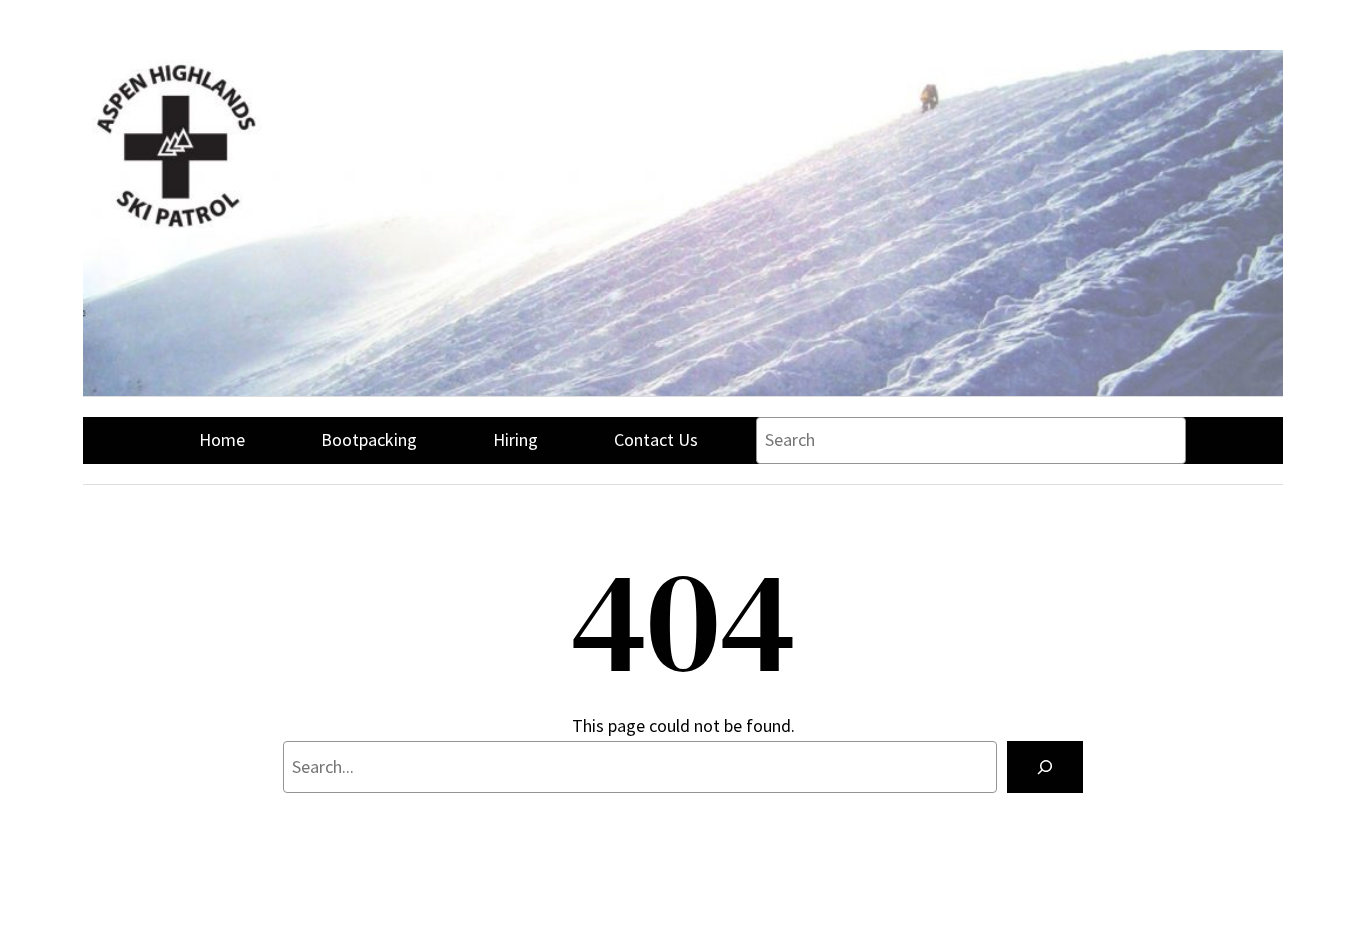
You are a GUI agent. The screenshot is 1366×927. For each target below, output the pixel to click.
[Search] (1045, 767)
